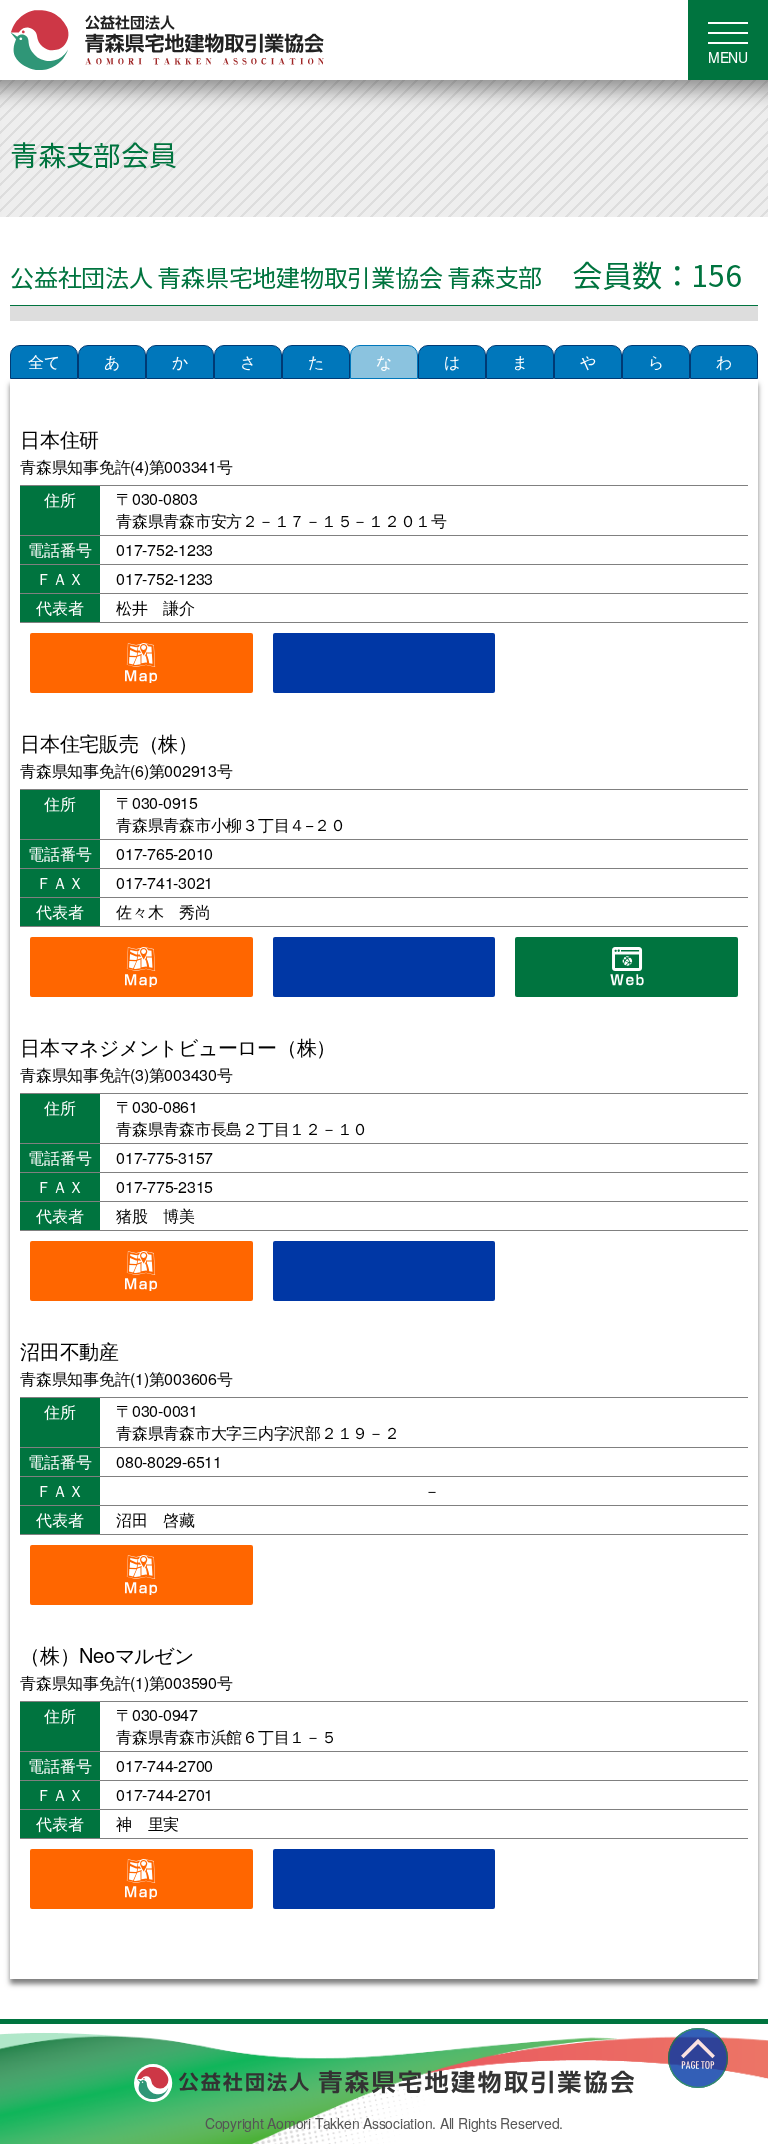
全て (44, 361)
